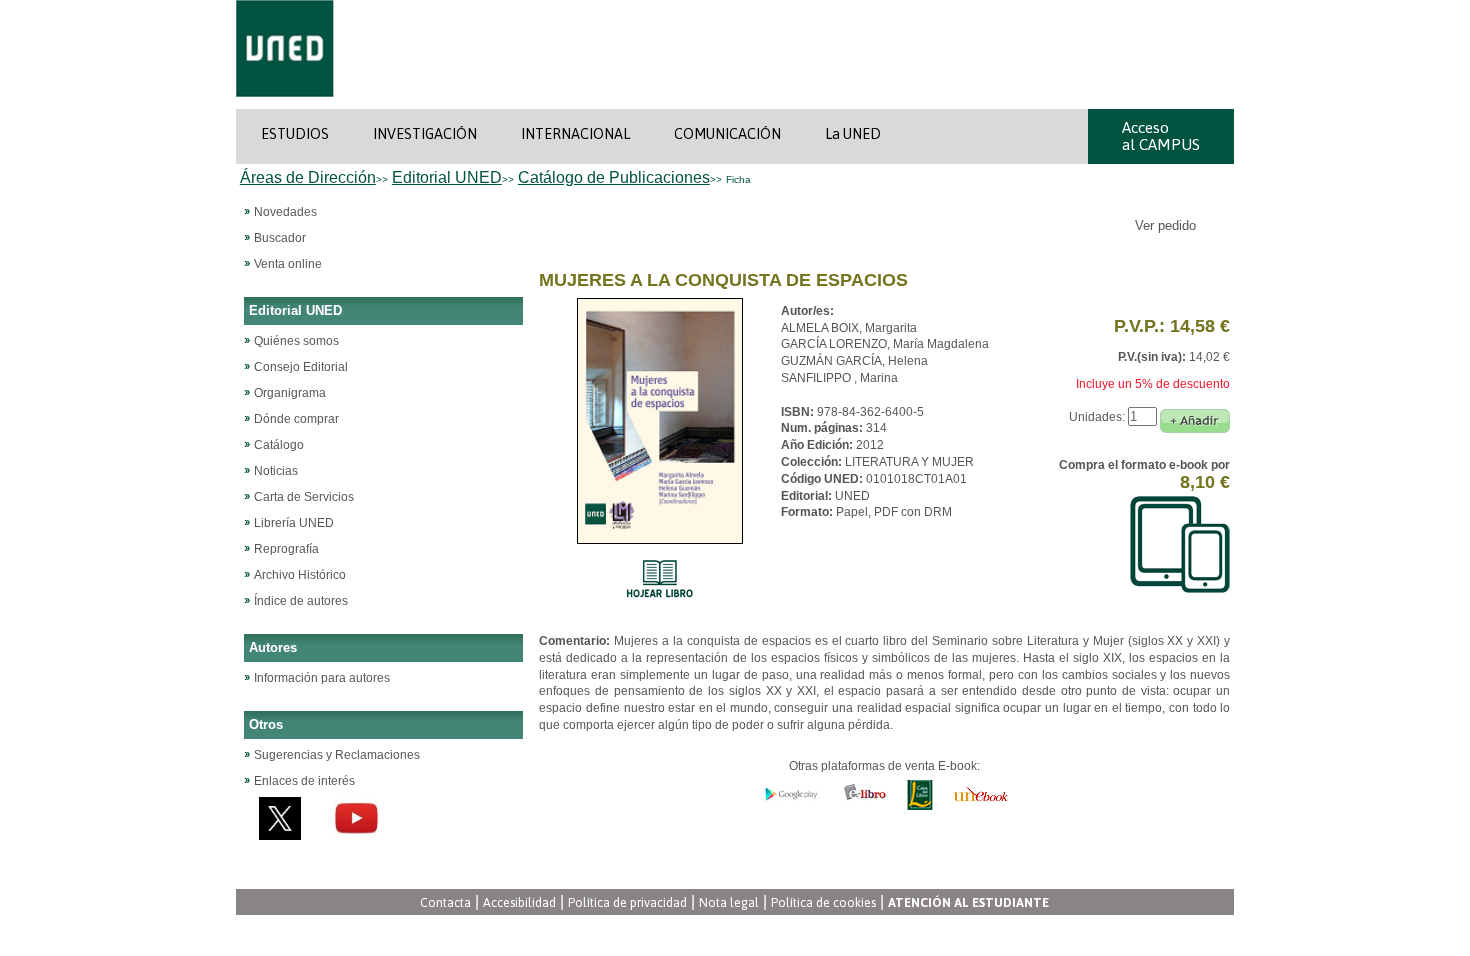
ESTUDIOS (295, 134)
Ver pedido (1167, 225)
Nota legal (729, 902)
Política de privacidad (627, 902)
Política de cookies (823, 902)
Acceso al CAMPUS (1161, 136)
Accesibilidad (519, 902)
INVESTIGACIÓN (425, 134)
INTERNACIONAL (575, 134)
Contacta (445, 902)
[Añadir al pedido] (1195, 421)
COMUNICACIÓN (727, 134)
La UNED (853, 134)
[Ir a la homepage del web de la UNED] (285, 105)
